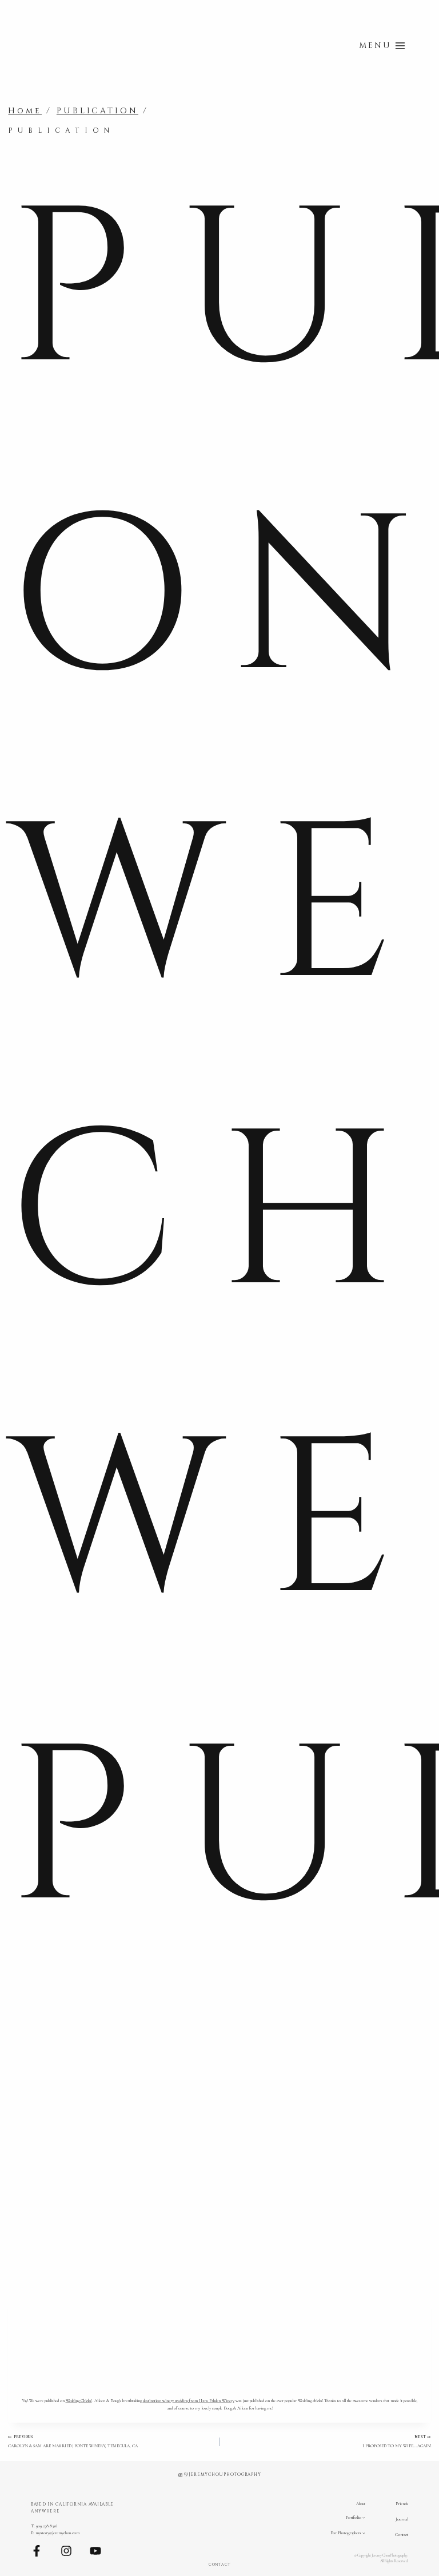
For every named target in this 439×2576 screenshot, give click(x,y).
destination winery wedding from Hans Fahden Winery (189, 2401)
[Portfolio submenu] (364, 2518)
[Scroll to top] (434, 2337)
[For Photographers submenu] (364, 2533)
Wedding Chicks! (79, 2401)
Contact (402, 2535)
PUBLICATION (61, 130)
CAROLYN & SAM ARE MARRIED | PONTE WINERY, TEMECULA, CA (73, 2442)
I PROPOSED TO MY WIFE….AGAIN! (397, 2442)
